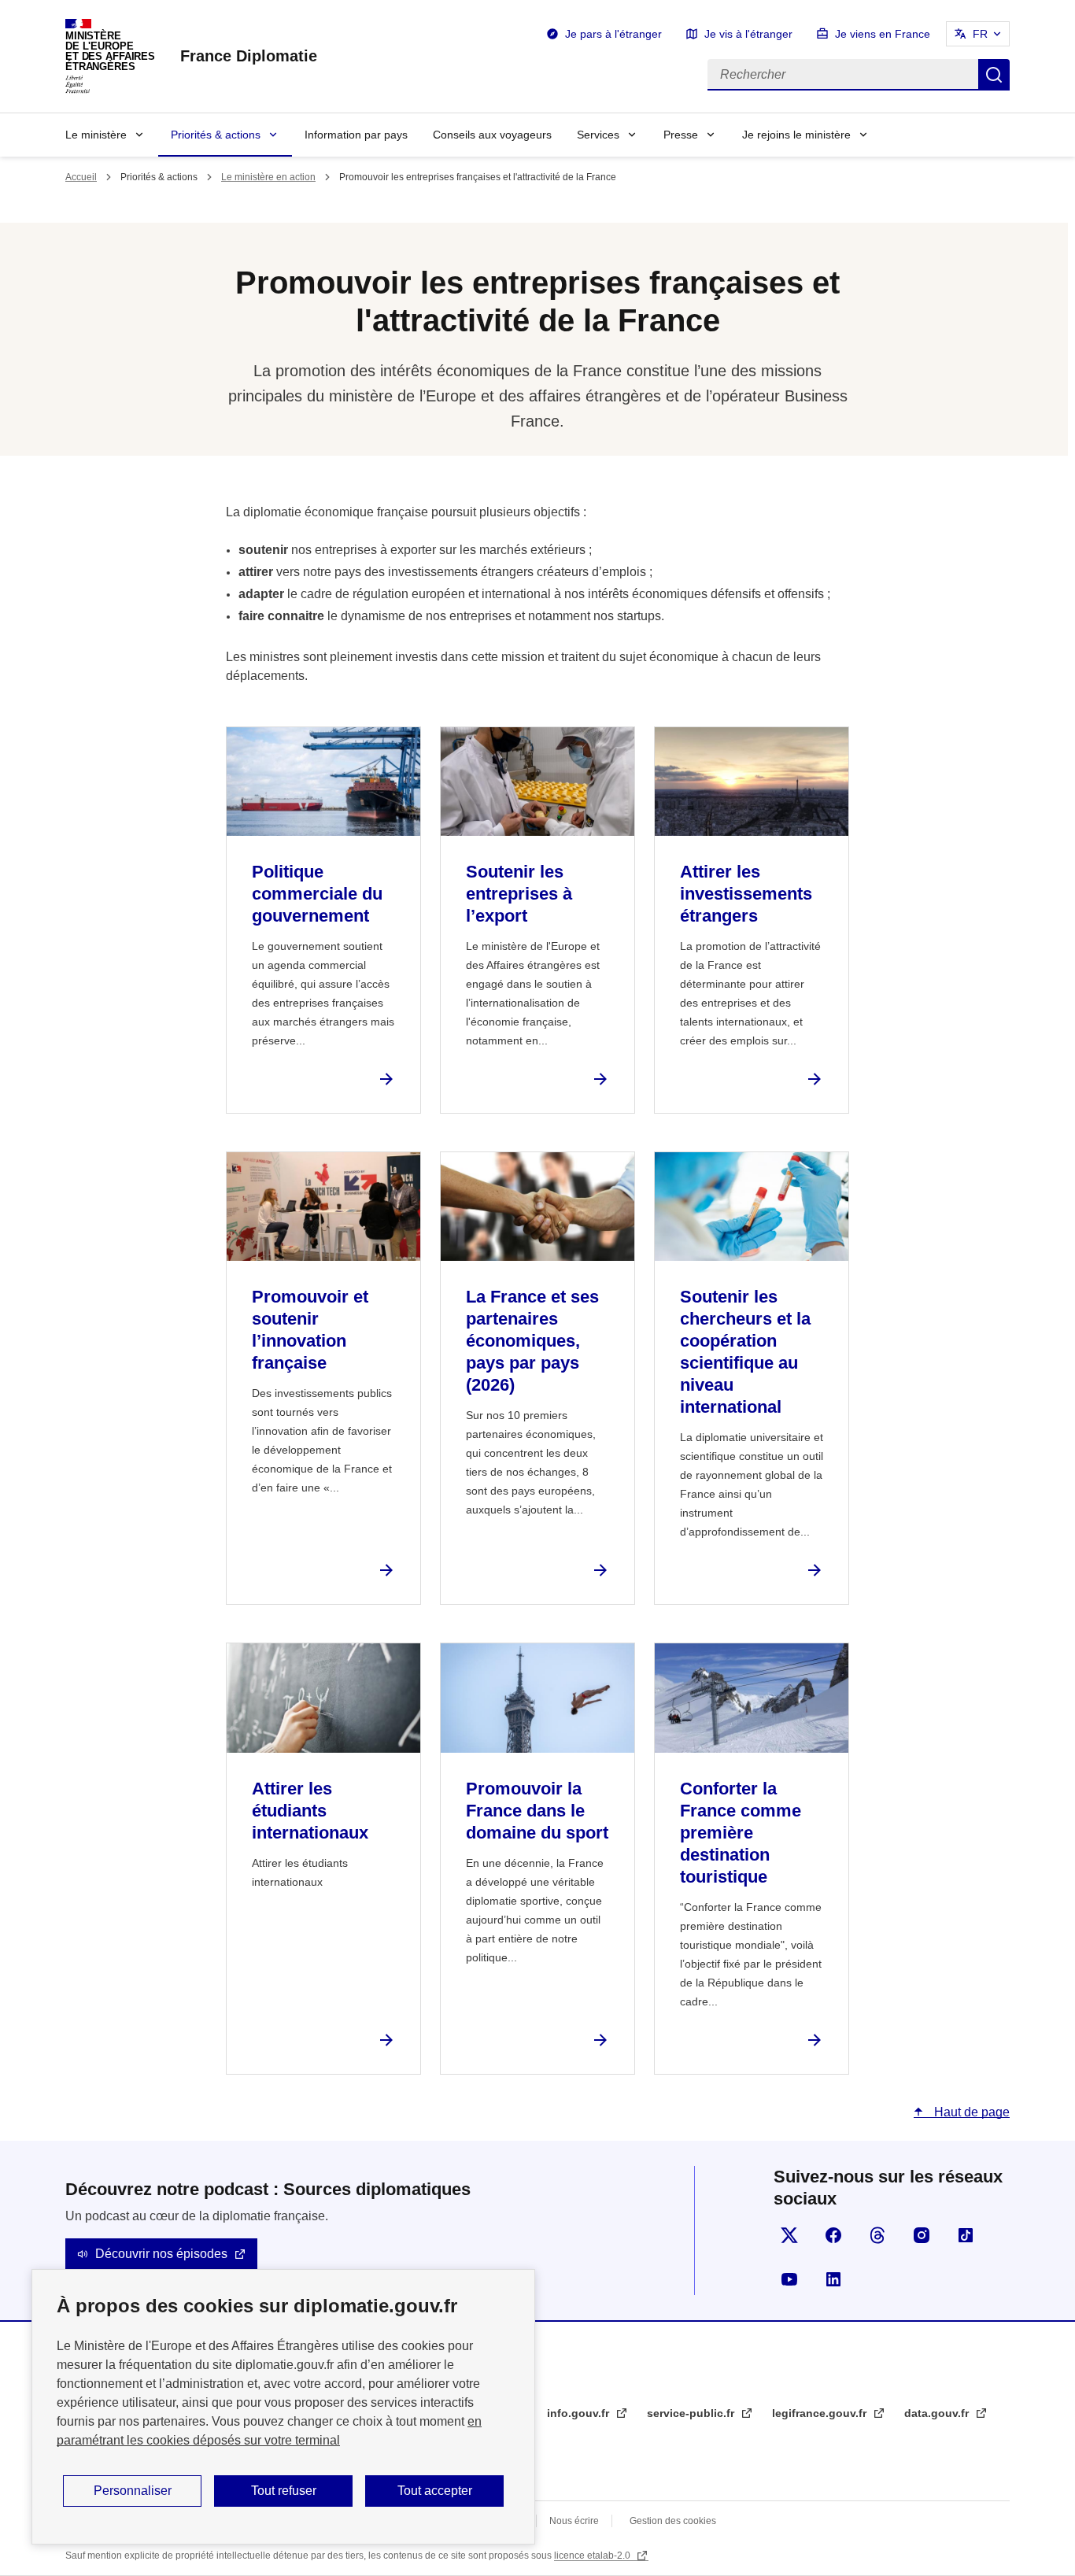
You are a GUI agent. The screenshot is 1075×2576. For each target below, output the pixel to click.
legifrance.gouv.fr (821, 2413)
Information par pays (356, 135)
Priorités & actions (216, 135)
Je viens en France (883, 34)
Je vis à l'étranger (748, 34)
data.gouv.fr (938, 2413)
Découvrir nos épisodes (161, 2254)
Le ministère (96, 135)
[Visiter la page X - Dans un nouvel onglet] (789, 2235)
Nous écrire (574, 2521)
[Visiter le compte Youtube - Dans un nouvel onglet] (789, 2279)
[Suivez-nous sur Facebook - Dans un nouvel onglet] (833, 2235)
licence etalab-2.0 (593, 2556)
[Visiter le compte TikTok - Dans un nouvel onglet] (966, 2235)
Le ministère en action (268, 177)
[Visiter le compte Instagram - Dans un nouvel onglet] (922, 2235)
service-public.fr (692, 2413)
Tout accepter (435, 2491)
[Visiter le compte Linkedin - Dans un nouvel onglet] (833, 2279)
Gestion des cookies (673, 2521)
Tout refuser (284, 2491)
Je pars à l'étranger (613, 34)
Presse (681, 135)
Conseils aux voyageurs (492, 135)
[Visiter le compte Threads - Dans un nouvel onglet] (877, 2235)
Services (598, 135)
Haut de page (970, 2112)
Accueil (81, 177)
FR (980, 34)
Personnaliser (133, 2491)
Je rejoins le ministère (796, 135)
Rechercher (994, 75)
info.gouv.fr (580, 2413)
